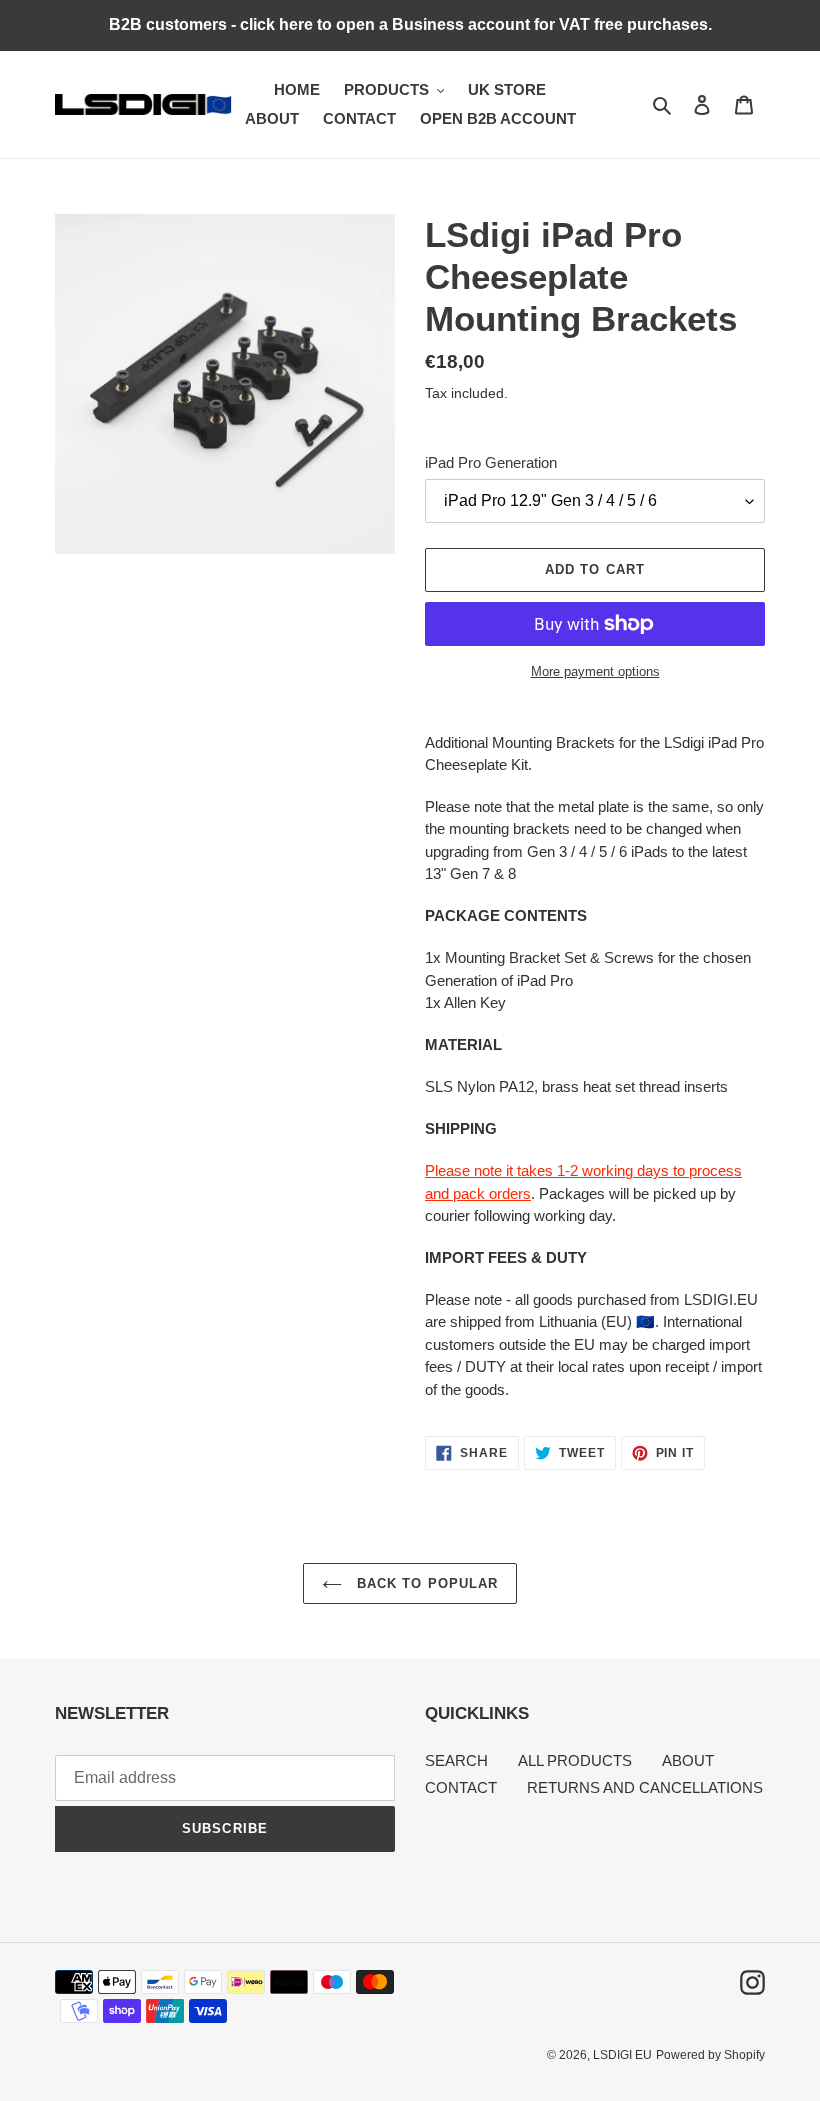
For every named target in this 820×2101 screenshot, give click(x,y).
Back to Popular (425, 1583)
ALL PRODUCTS (575, 1760)
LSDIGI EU (622, 2055)
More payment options (595, 671)
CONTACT (461, 1787)
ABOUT (688, 1760)
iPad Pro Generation (491, 462)
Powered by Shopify (710, 2055)
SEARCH (456, 1760)
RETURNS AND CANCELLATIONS (645, 1787)
